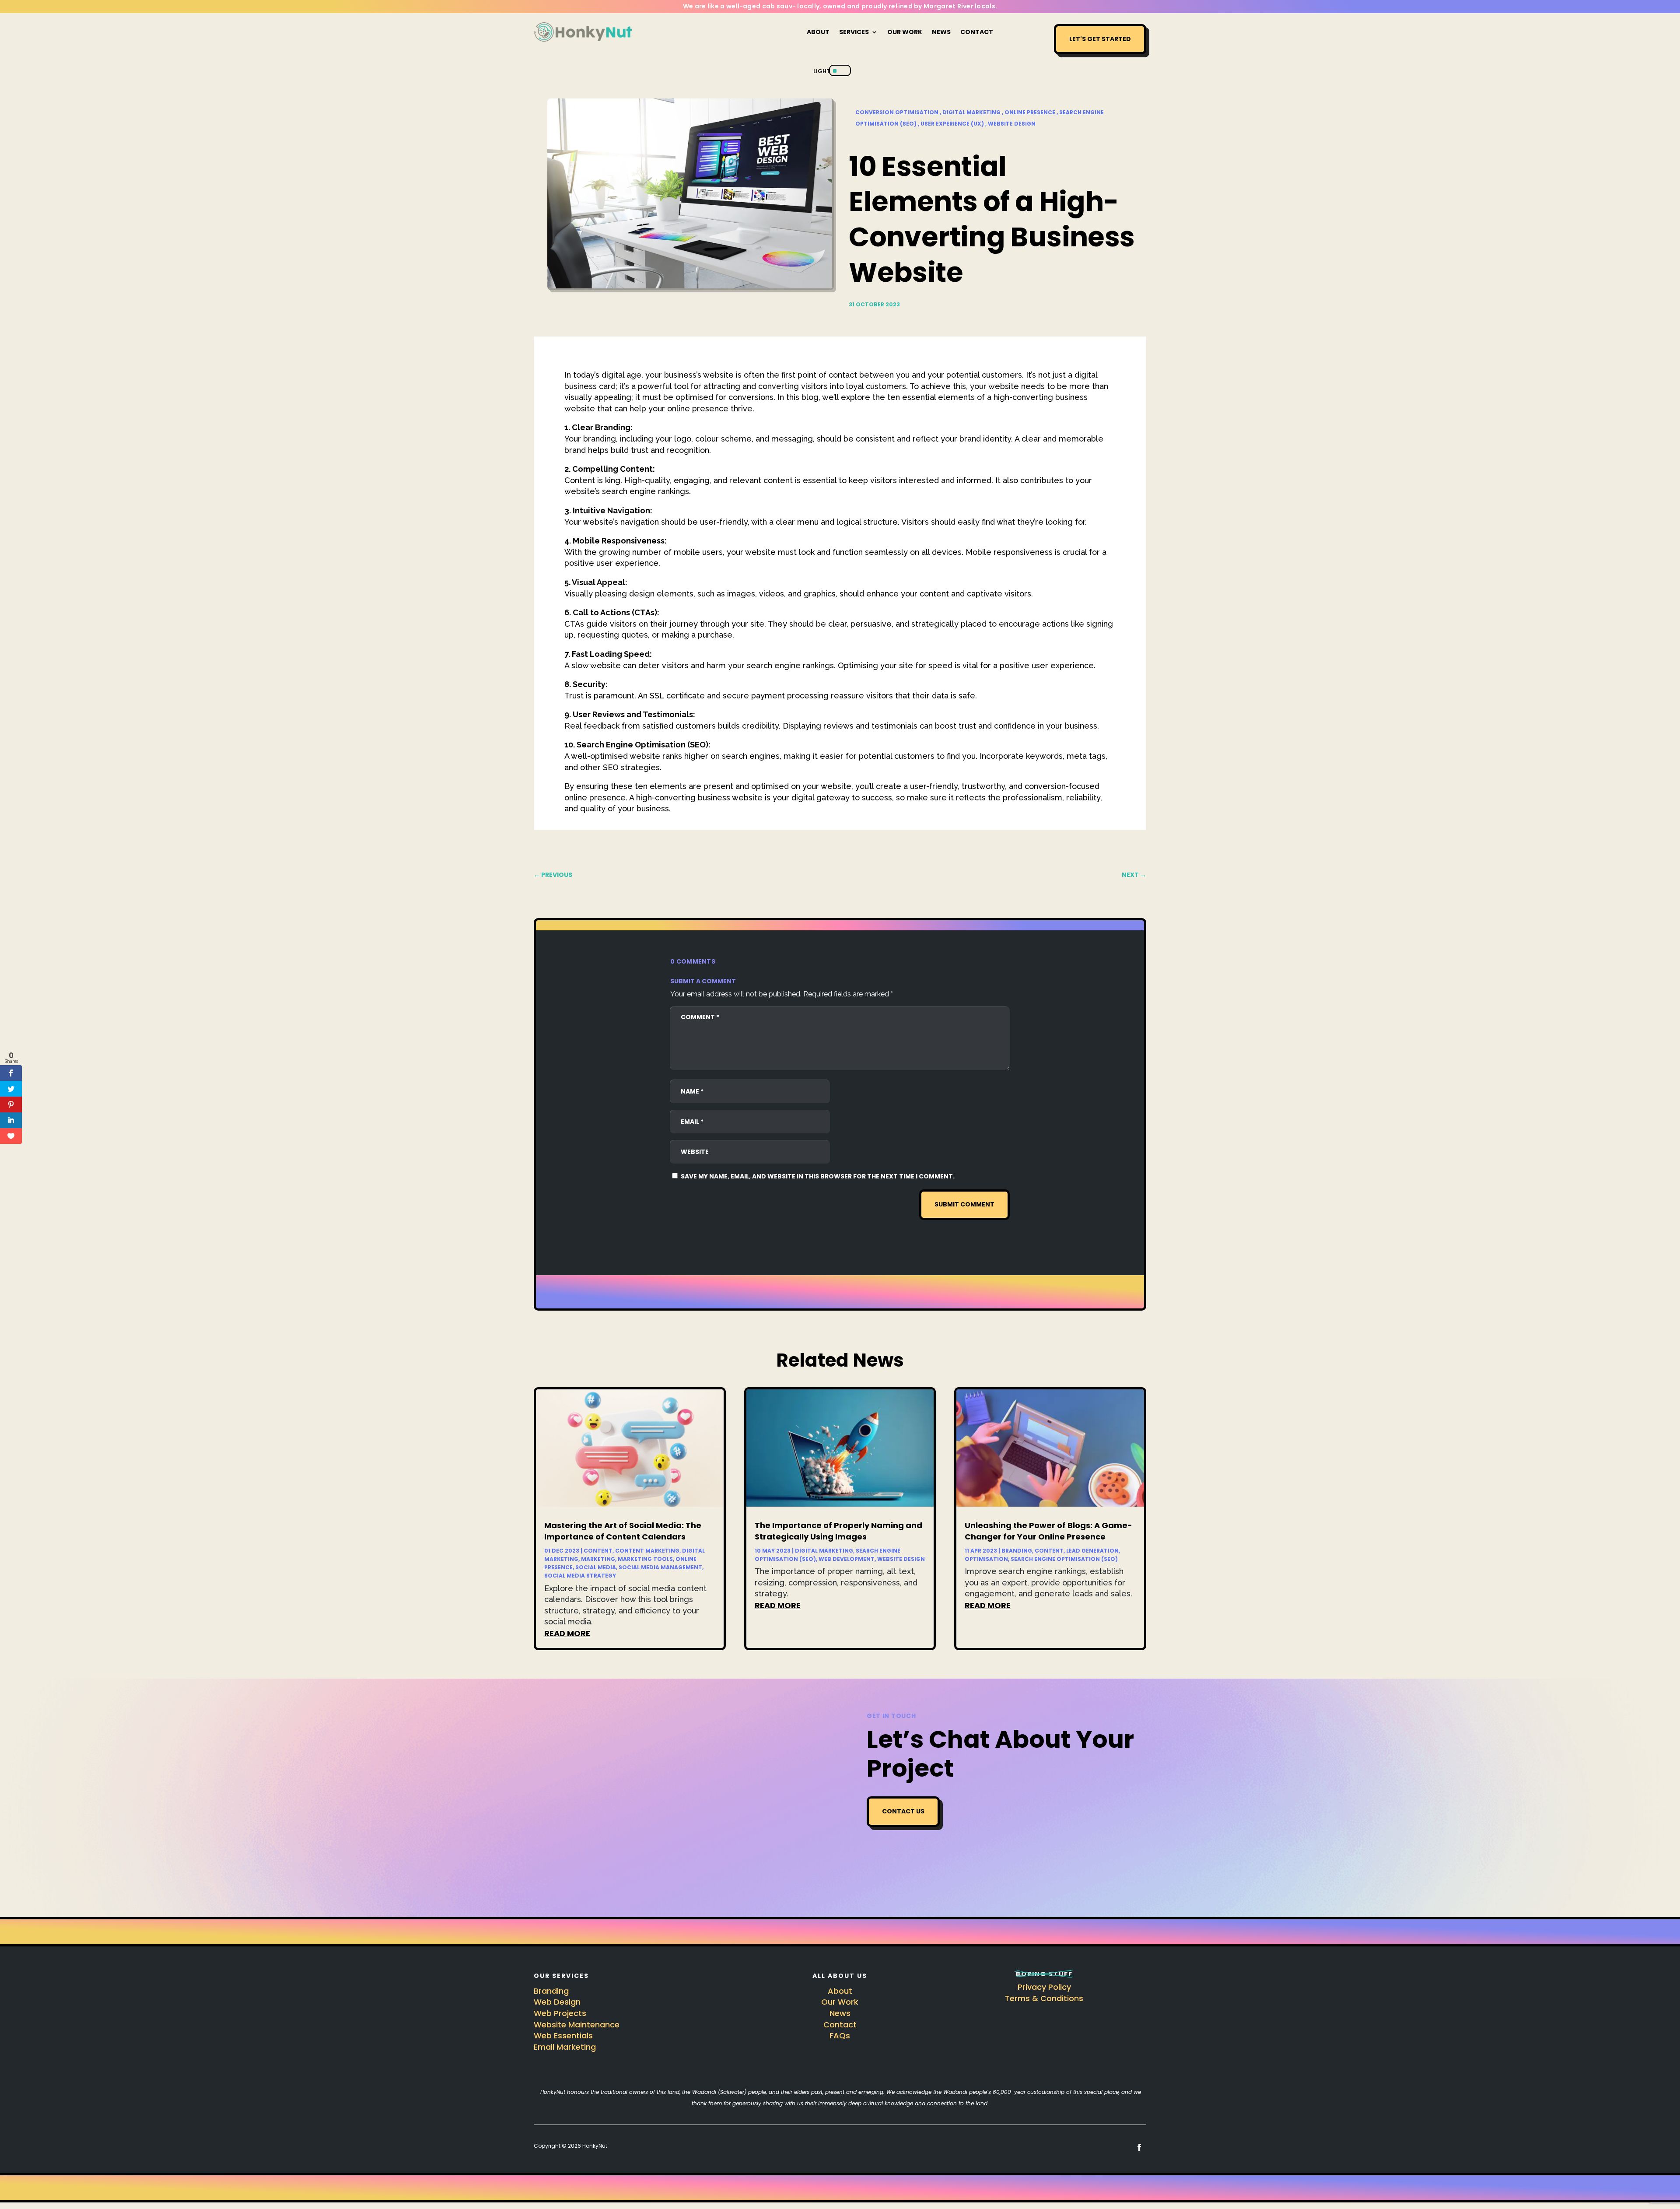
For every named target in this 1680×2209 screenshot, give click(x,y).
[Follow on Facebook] (1139, 2147)
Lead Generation (1092, 1551)
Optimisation (986, 1559)
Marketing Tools (645, 1559)
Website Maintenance (577, 2025)
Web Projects (560, 2013)
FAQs (840, 2035)
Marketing (598, 1559)
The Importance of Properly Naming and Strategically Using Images (838, 1531)
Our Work (905, 32)
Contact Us (903, 1811)
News (941, 32)
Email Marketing (565, 2047)
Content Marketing (647, 1551)
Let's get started (1100, 39)
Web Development (847, 1559)
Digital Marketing (824, 1551)
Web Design (557, 2002)
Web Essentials (563, 2035)
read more (567, 1633)
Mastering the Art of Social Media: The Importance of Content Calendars (623, 1531)
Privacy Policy (1044, 1987)
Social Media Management (660, 1567)
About (818, 32)
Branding (1017, 1551)
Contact (977, 32)
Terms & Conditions (1044, 1998)
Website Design (901, 1559)
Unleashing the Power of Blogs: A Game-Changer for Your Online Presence (1048, 1531)
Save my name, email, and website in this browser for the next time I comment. (818, 1176)
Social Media (596, 1567)
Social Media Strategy (580, 1576)
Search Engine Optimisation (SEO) (1064, 1559)
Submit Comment (964, 1204)
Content (598, 1551)
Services (854, 32)
